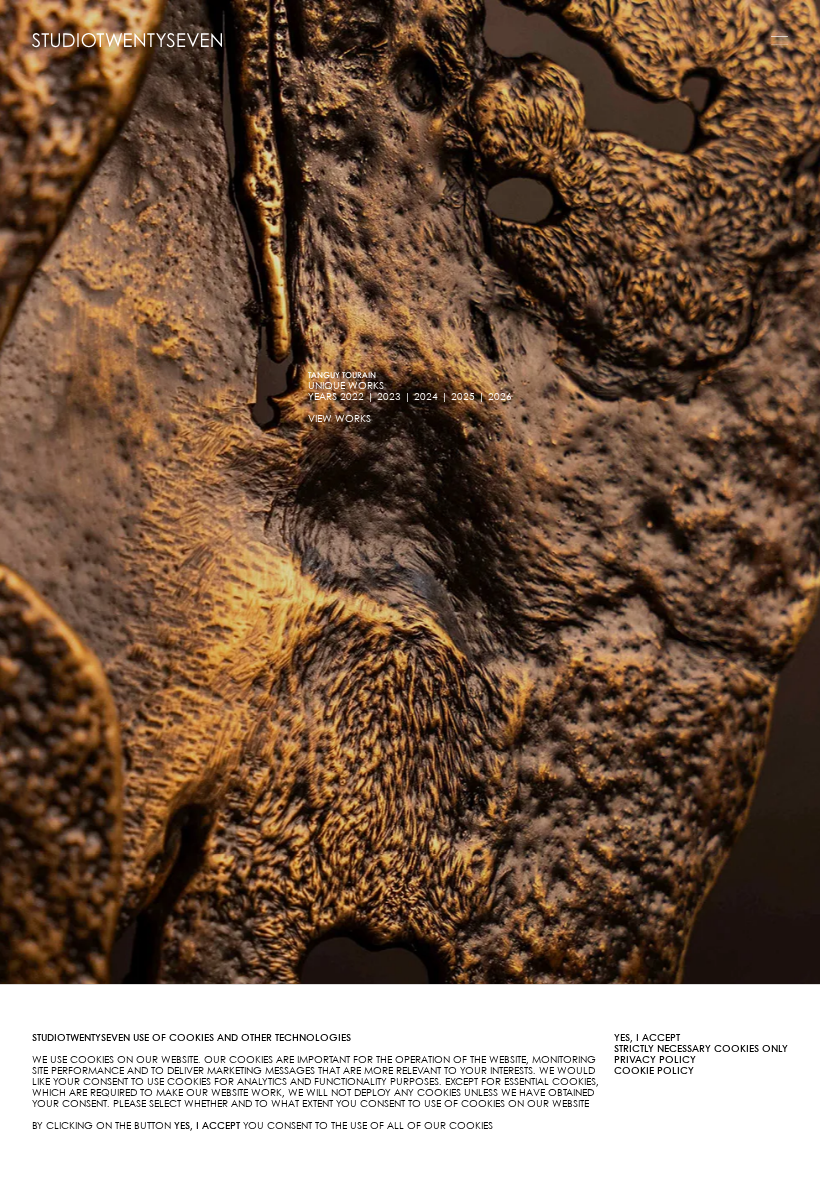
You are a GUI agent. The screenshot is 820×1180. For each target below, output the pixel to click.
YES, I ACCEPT (647, 1038)
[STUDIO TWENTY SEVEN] (127, 40)
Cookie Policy (654, 1071)
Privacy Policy (655, 1060)
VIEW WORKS (339, 419)
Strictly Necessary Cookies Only (701, 1049)
